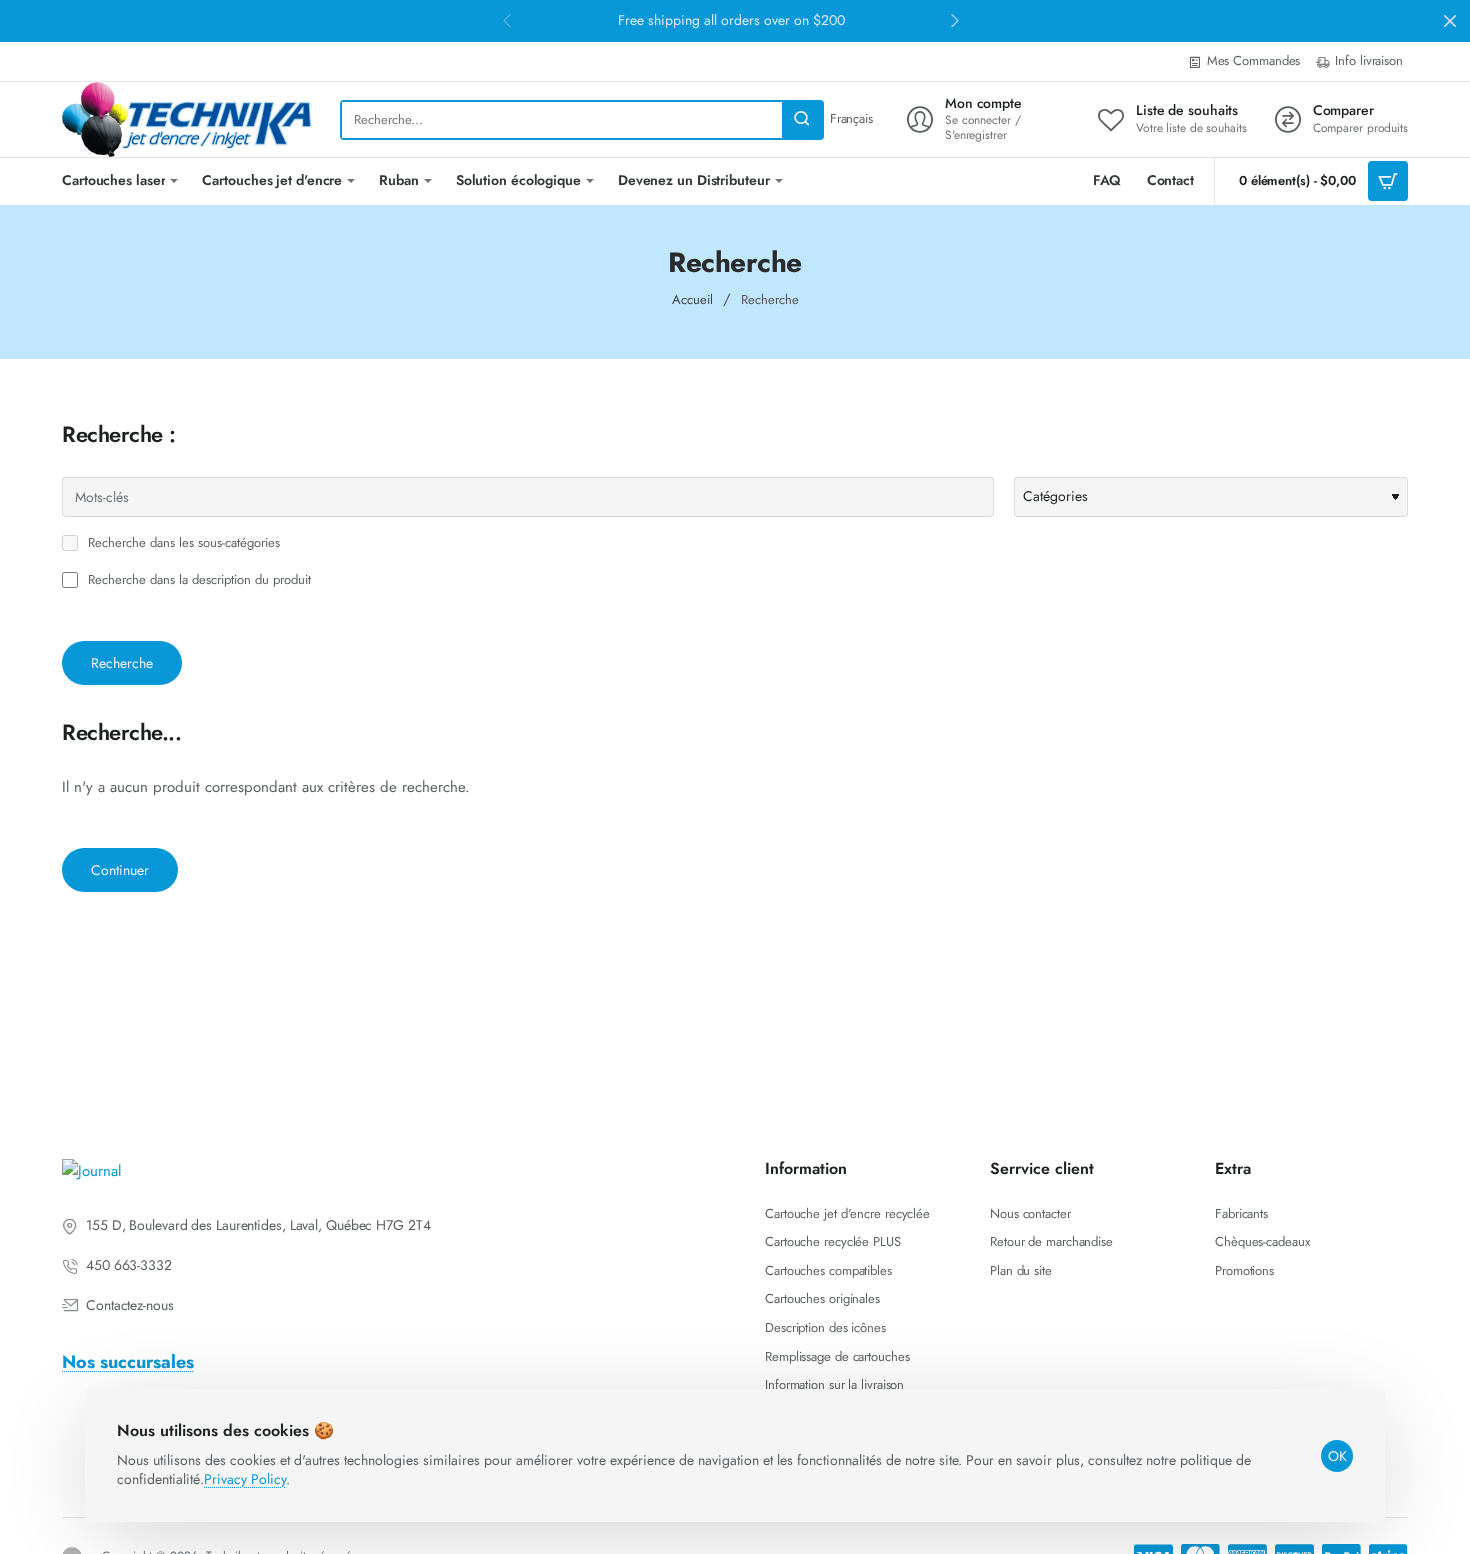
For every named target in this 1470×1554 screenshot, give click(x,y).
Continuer (120, 870)
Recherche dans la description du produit (197, 580)
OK (1337, 1456)
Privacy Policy (245, 1479)
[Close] (1450, 21)
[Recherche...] (802, 120)
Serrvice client (1042, 1169)
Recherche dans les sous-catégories (182, 543)
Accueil (692, 299)
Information (806, 1169)
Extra (1233, 1169)
